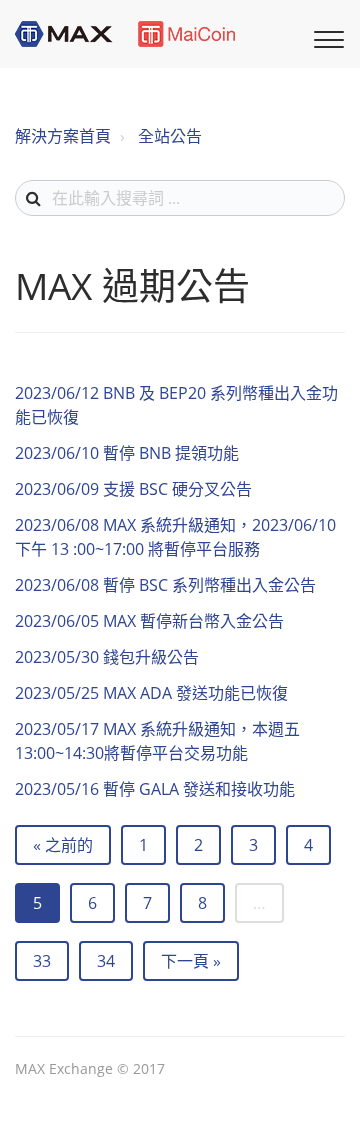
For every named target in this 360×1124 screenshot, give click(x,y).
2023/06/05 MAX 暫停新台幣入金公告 (149, 621)
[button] (326, 37)
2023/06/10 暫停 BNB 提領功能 (127, 453)
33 (42, 961)
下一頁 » (191, 961)
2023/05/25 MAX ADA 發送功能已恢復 (151, 693)
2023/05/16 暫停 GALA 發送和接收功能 (155, 789)
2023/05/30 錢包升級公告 (107, 657)
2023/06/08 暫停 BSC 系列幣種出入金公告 (165, 585)
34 (106, 961)
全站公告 (170, 136)
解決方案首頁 (63, 136)
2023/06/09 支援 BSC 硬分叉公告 (133, 489)
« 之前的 (63, 845)
